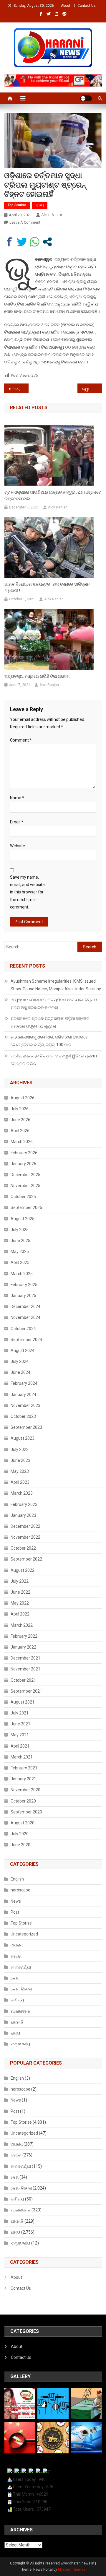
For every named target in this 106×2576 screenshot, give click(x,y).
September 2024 (26, 1340)
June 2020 (20, 1845)
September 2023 (26, 1427)
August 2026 (23, 1098)
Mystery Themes (72, 2570)
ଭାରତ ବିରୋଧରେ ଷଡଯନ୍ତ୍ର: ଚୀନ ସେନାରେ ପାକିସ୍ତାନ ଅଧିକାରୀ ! (47, 587)
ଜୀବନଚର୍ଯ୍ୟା (21, 1967)
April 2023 (20, 1482)
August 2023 (23, 1438)
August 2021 (23, 1702)
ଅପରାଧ (17, 1945)
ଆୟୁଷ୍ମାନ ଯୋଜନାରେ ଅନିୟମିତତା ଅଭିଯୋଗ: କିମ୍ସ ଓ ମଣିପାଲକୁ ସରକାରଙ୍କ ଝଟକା (54, 1004)
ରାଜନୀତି (17, 2022)
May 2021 (20, 1735)
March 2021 (22, 1757)
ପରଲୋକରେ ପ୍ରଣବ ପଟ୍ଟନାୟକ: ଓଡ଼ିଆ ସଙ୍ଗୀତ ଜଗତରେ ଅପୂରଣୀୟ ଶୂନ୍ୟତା (50, 1022)
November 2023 (25, 1405)
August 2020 (23, 1823)
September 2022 (26, 1559)
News (16, 1901)
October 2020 (23, 1801)
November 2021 (25, 1669)
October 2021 (23, 1680)
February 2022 (24, 1636)
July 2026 (20, 1109)
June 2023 (20, 1460)
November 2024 (25, 1317)
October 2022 (23, 1548)
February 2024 (24, 1383)
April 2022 (20, 1614)
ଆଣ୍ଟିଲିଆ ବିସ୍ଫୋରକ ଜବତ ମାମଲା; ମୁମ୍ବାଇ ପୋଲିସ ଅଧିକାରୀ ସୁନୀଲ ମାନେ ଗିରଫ (20, 389)
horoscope (20, 1890)
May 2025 (20, 1252)
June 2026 (20, 1120)
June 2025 (20, 1241)
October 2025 (23, 1197)
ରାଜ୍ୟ (40, 205)
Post (15, 1912)
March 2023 (22, 1493)
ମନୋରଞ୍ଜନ (21, 2011)
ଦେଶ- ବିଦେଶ (21, 1989)
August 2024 (23, 1350)
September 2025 (26, 1207)
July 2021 (20, 1713)
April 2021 (20, 1746)
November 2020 (25, 1790)
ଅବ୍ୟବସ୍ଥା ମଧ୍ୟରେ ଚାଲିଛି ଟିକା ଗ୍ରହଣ (37, 676)
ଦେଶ (15, 1978)
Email (17, 822)
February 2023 (24, 1504)
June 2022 (20, 1592)
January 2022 (23, 1647)
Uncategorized (24, 1934)
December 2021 (25, 1658)
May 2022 (20, 1603)
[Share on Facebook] (9, 242)
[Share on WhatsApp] (35, 242)
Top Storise (17, 205)
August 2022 (23, 1570)
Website (18, 846)
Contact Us (87, 6)
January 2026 (23, 1164)
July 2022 (20, 1581)
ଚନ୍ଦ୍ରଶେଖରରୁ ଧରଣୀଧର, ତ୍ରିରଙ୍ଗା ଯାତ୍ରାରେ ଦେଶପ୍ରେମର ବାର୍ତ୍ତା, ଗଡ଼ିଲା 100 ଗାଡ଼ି (50, 1041)
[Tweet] (22, 242)
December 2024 (25, 1306)
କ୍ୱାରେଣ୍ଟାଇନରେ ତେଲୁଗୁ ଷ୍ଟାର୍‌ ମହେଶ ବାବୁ (92, 389)
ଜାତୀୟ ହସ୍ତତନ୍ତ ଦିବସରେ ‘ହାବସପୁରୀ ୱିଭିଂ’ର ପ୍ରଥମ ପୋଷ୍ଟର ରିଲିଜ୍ (54, 1060)
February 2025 (24, 1285)
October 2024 (23, 1329)
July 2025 (20, 1230)
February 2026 (24, 1153)
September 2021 (26, 1691)
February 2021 (24, 1768)
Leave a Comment (25, 222)
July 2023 (20, 1449)
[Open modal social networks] (47, 242)
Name (17, 798)
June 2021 (20, 1724)
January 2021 (23, 1779)
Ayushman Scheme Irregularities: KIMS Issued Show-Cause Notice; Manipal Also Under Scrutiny (56, 985)
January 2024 (23, 1395)
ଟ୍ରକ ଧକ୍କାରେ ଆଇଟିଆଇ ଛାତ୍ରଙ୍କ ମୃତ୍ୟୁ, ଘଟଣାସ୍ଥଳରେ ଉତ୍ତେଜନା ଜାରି (53, 495)
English (17, 1879)
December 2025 (25, 1175)
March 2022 (22, 1625)
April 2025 (20, 1262)
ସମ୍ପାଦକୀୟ (20, 2044)
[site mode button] (86, 98)
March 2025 (22, 1274)
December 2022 (25, 1526)
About (66, 6)
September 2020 (26, 1812)
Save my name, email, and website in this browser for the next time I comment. (27, 892)
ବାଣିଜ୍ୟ (17, 2000)
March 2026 (22, 1142)
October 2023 (23, 1416)
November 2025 (25, 1186)
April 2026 (20, 1131)
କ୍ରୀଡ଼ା (16, 1956)
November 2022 (25, 1537)
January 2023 (23, 1515)
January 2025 (23, 1296)
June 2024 (20, 1372)
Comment (21, 740)
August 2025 (23, 1219)
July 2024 (20, 1361)
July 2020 (20, 1834)
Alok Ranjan (52, 215)
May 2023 (20, 1471)
